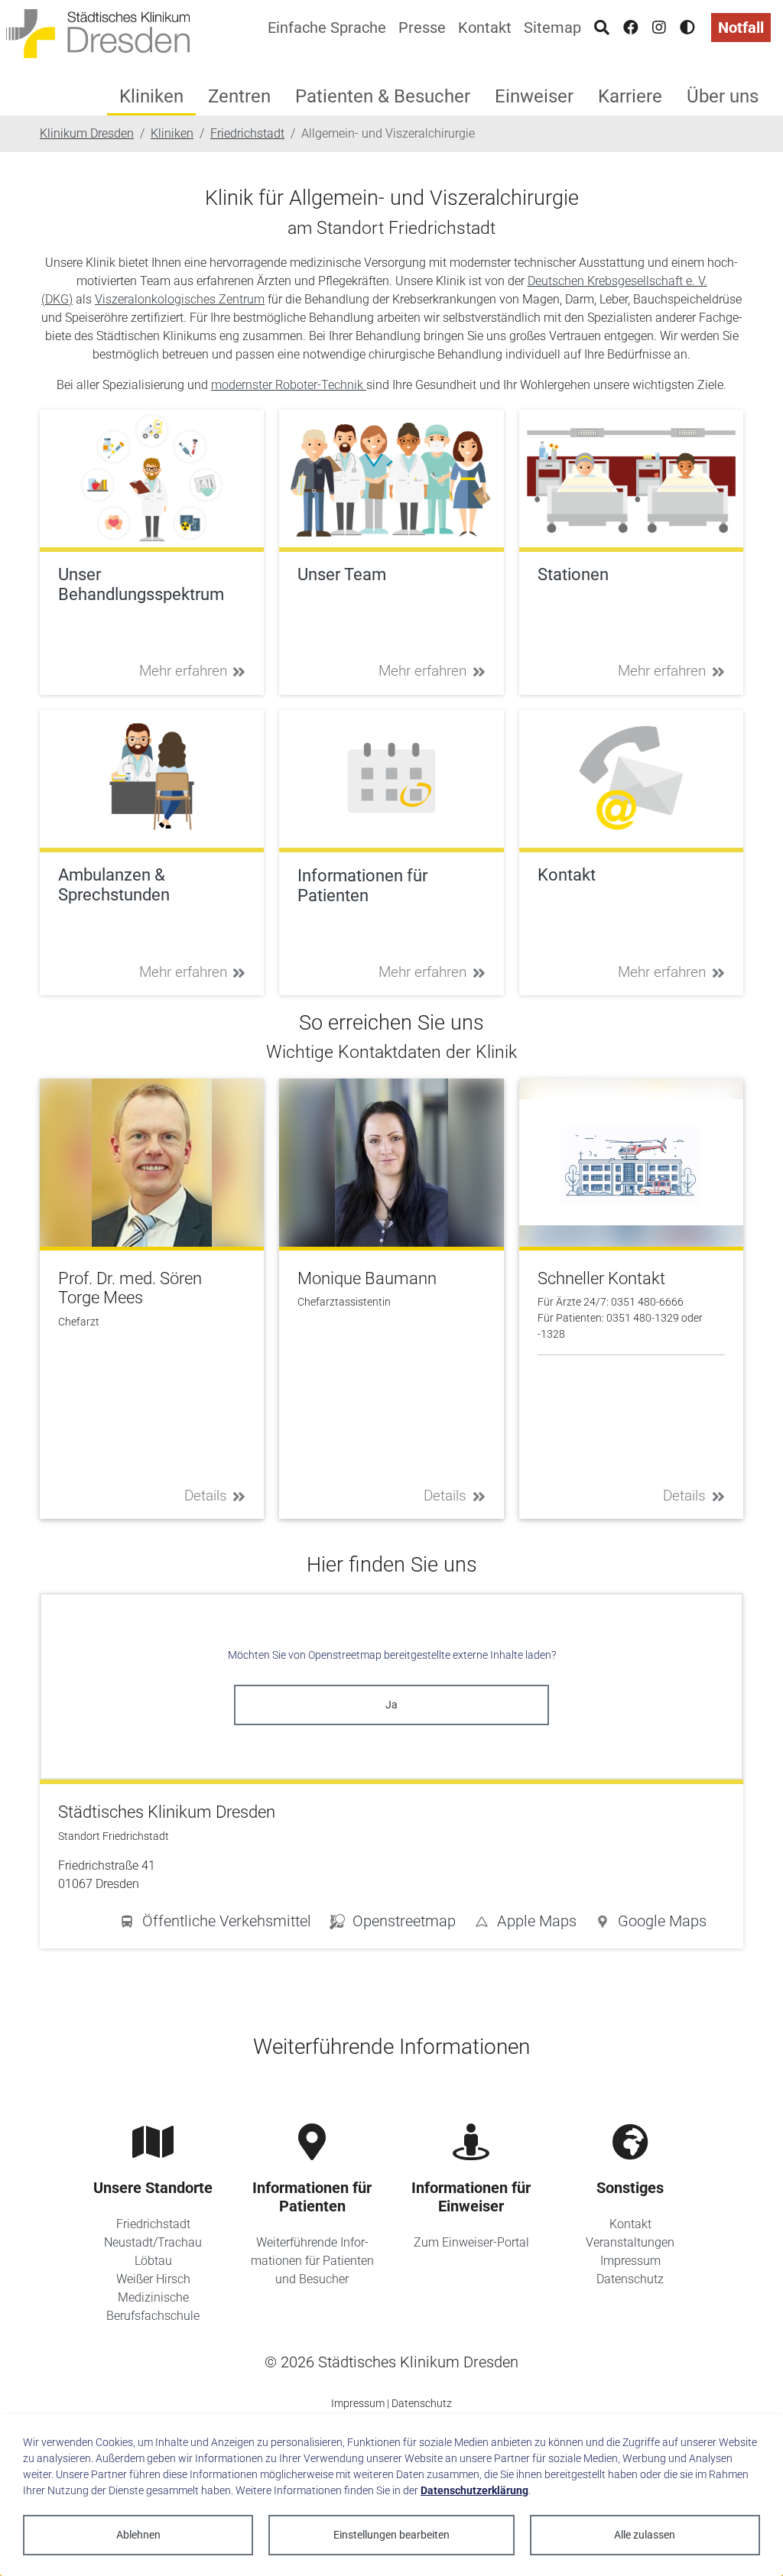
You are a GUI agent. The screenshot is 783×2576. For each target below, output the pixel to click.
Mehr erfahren (183, 671)
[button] (651, 1924)
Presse (422, 28)
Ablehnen (138, 2535)
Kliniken (151, 96)
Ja (391, 1705)
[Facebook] (631, 28)
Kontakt (485, 28)
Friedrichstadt (153, 2224)
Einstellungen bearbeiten (391, 2535)
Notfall (741, 28)
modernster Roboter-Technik (289, 385)
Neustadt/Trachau (153, 2242)
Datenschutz (630, 2279)
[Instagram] (659, 28)
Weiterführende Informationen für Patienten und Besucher (312, 2261)
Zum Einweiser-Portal (471, 2242)
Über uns (723, 96)
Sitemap (552, 28)
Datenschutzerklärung (474, 2490)
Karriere (630, 96)
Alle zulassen (645, 2535)
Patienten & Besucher (383, 96)
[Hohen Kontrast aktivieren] (687, 28)
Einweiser (534, 96)
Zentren (239, 96)
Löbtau (153, 2261)
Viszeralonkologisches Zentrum (180, 299)
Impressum (630, 2261)
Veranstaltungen (630, 2242)
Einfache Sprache (327, 28)
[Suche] (602, 28)
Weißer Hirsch (153, 2279)
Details (206, 1496)
